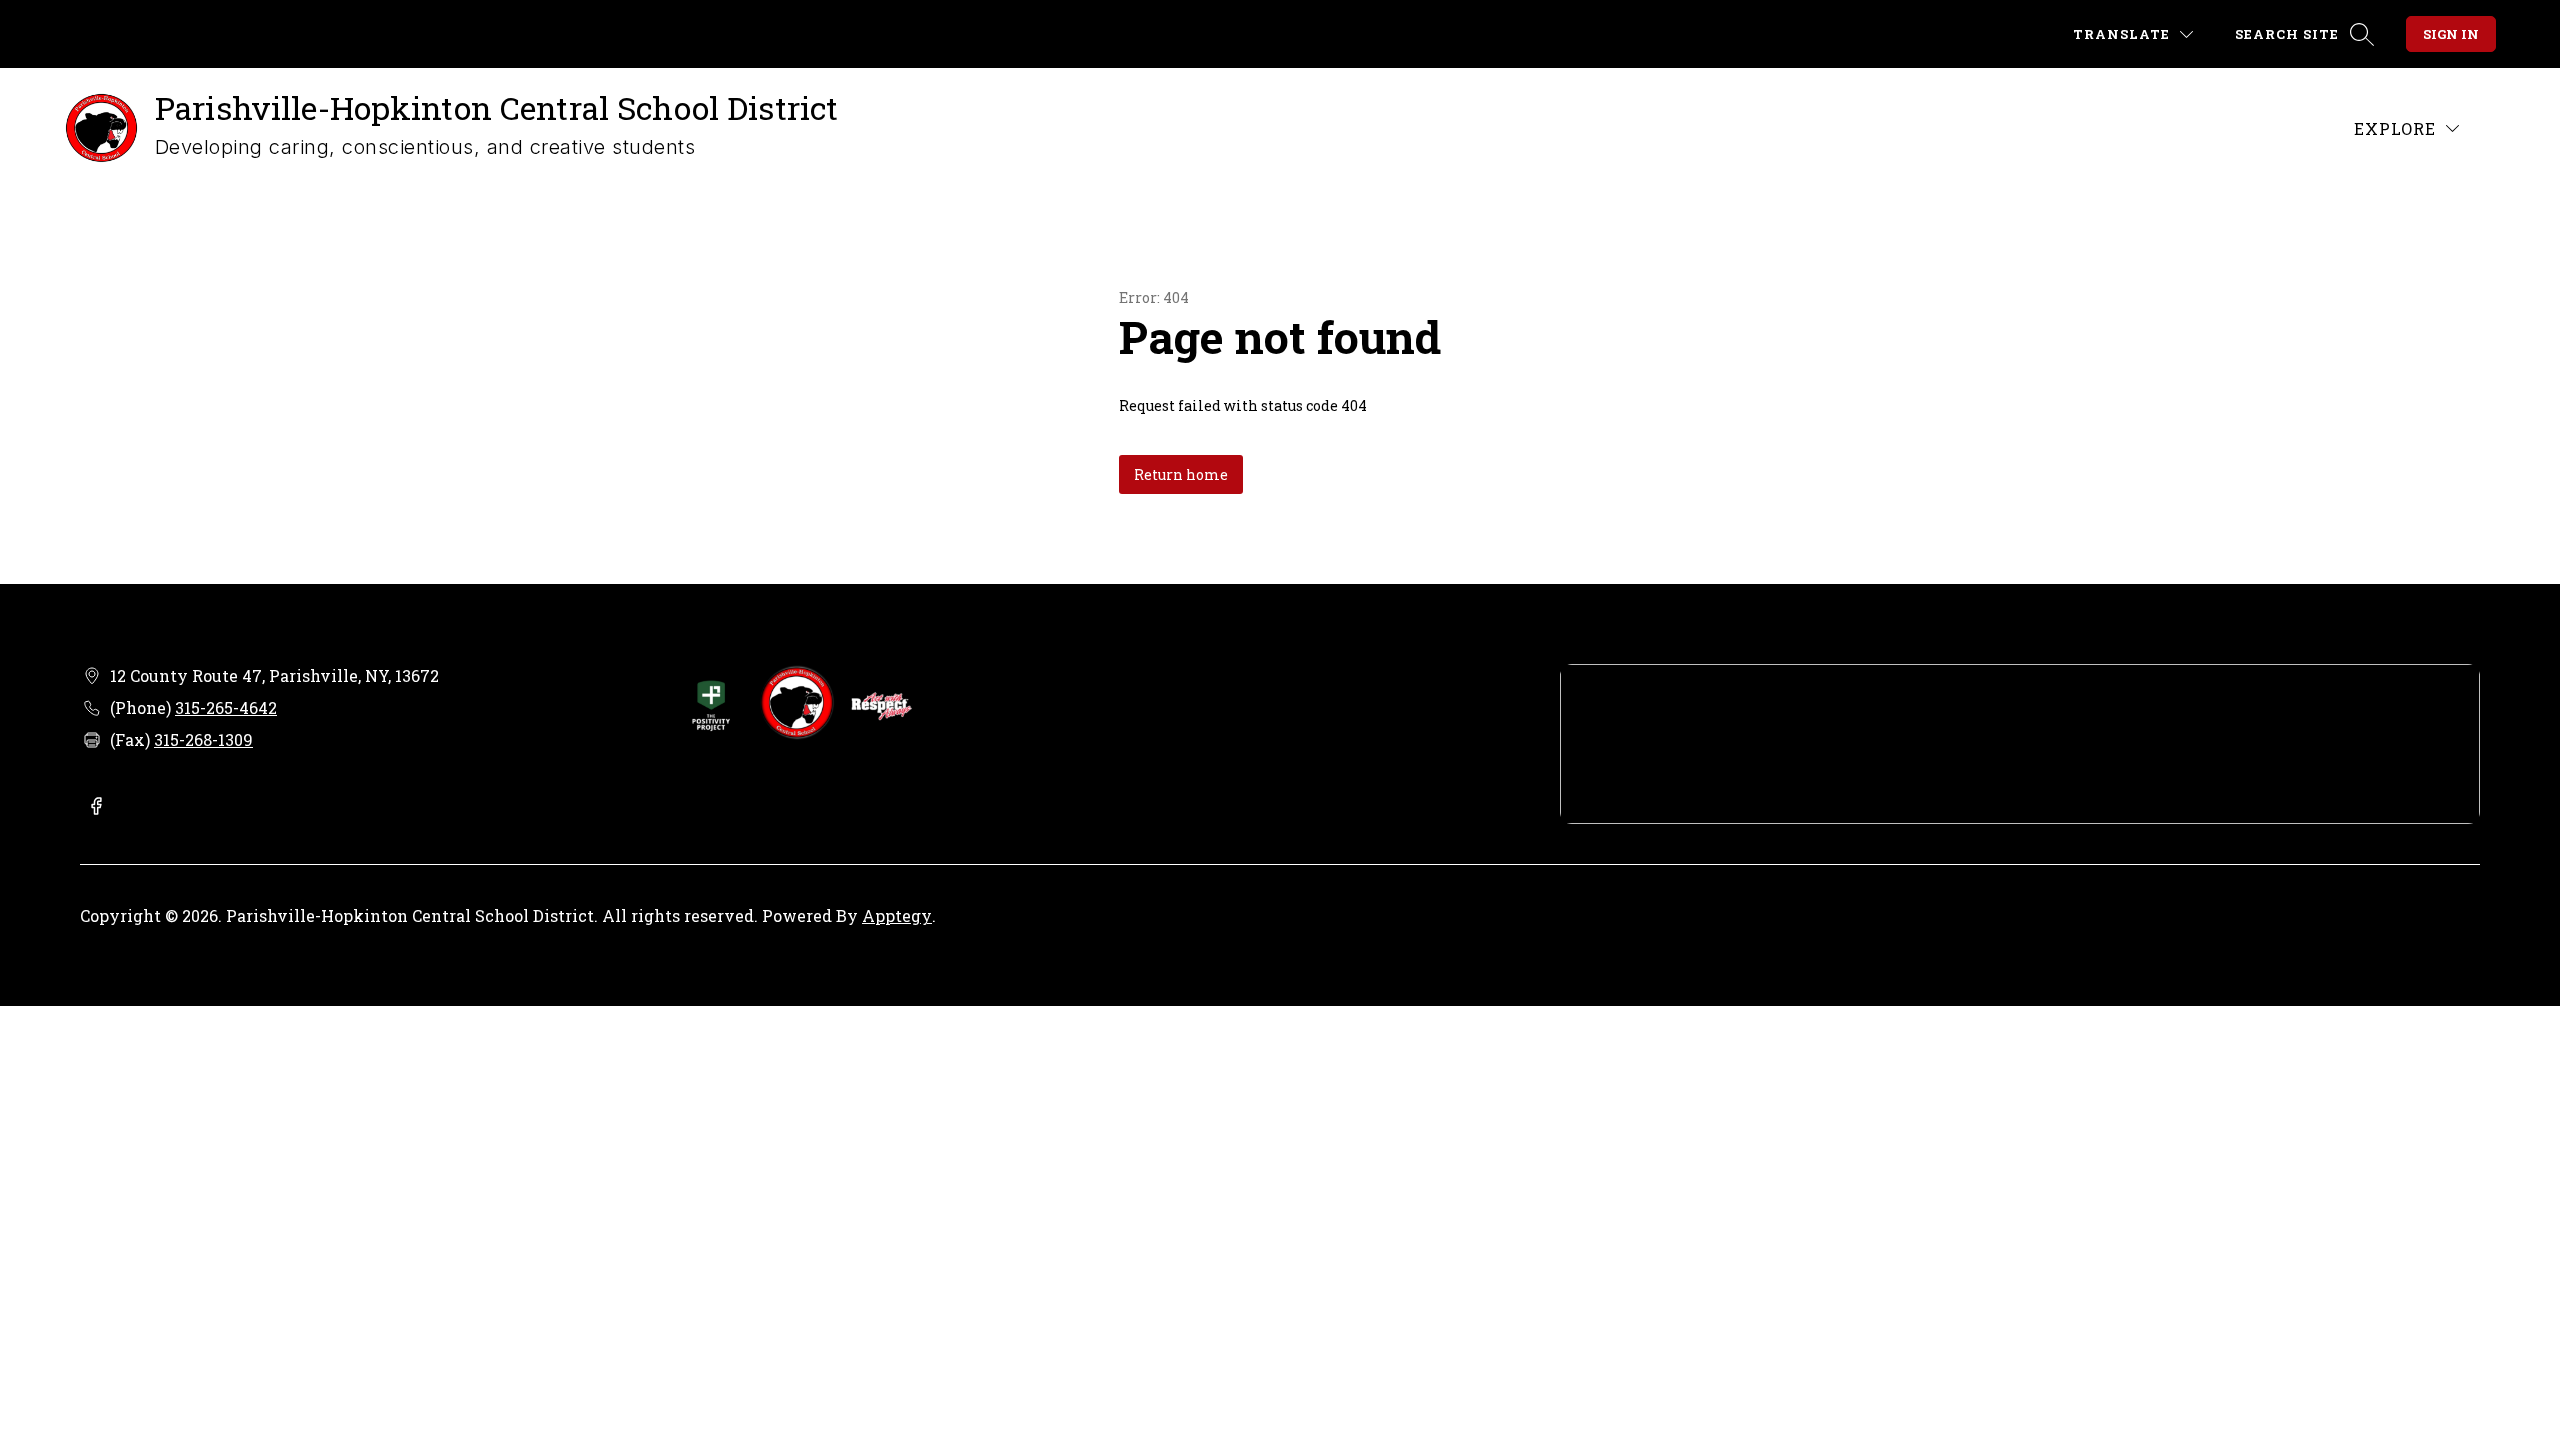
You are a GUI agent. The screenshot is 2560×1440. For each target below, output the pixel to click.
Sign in (2451, 34)
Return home (1181, 474)
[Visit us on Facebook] (96, 808)
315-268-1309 (203, 739)
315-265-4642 (226, 707)
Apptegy (897, 915)
